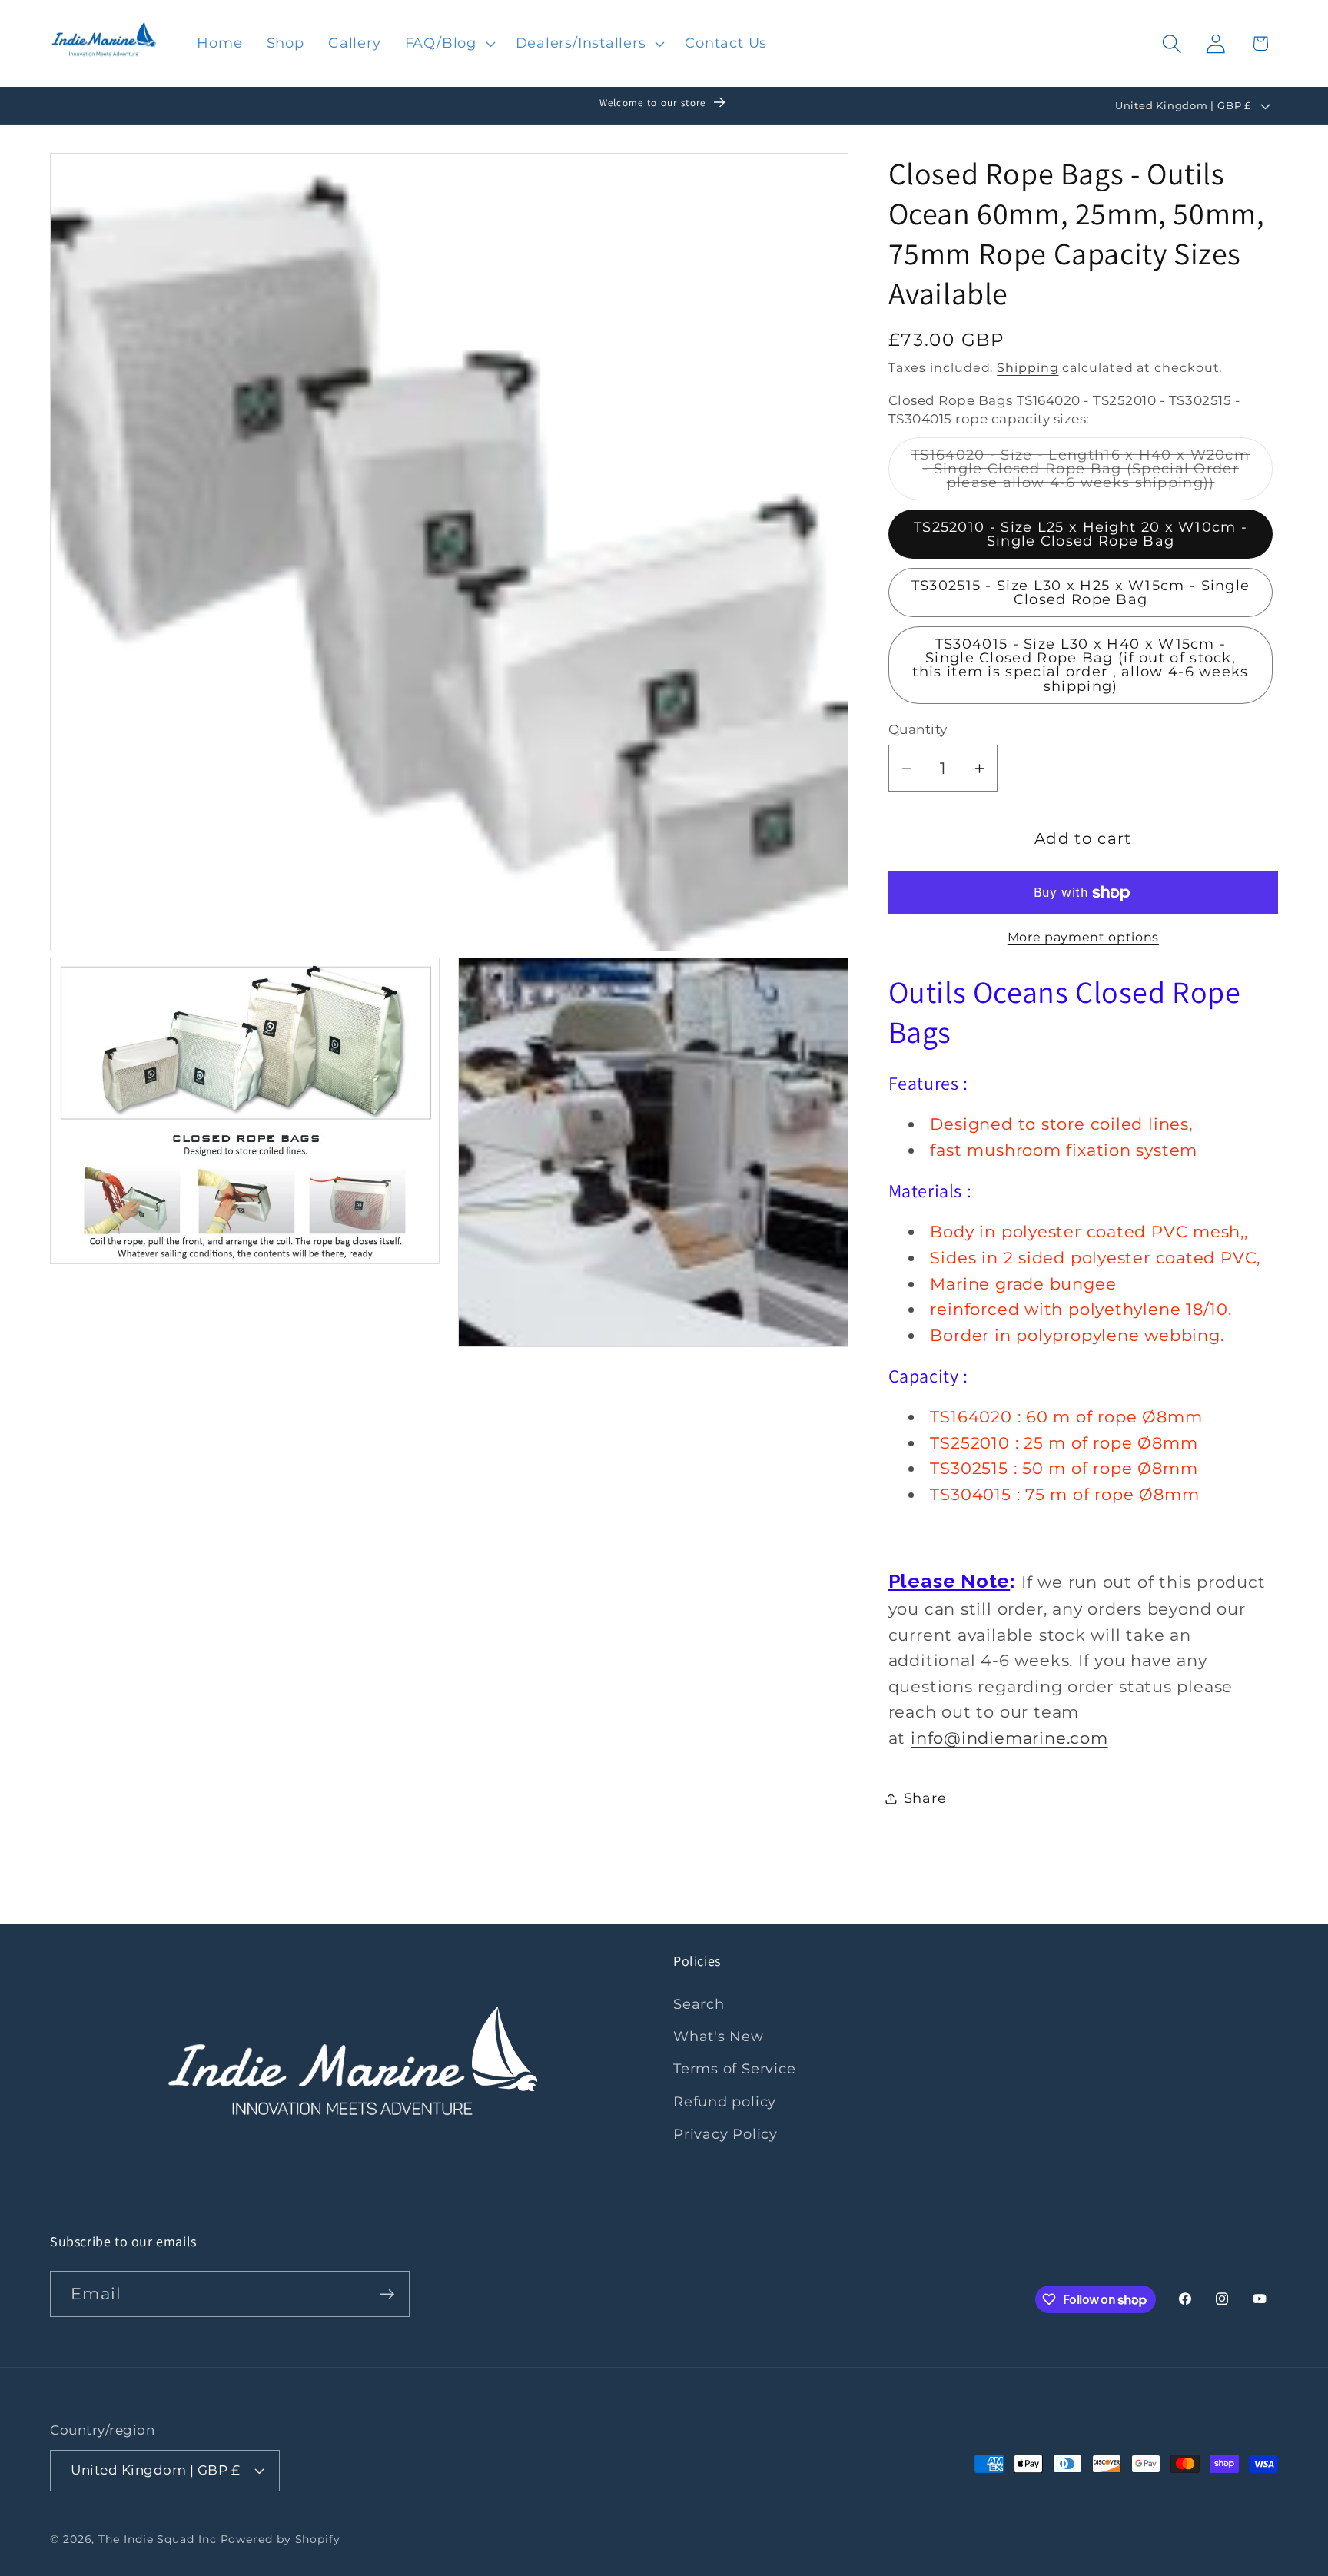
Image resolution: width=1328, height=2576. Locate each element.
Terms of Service (734, 2068)
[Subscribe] (387, 2294)
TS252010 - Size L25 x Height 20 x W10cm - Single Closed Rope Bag (1081, 534)
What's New (719, 2036)
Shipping (1028, 368)
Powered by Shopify (281, 2539)
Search (699, 2004)
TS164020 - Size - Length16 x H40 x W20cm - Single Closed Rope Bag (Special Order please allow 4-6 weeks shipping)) (1092, 473)
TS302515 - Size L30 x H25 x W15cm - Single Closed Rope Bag (1081, 592)
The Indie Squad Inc (157, 2539)
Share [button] (925, 1798)
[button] (448, 44)
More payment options (1083, 938)
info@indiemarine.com (1009, 1738)
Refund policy (725, 2101)
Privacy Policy (725, 2134)
